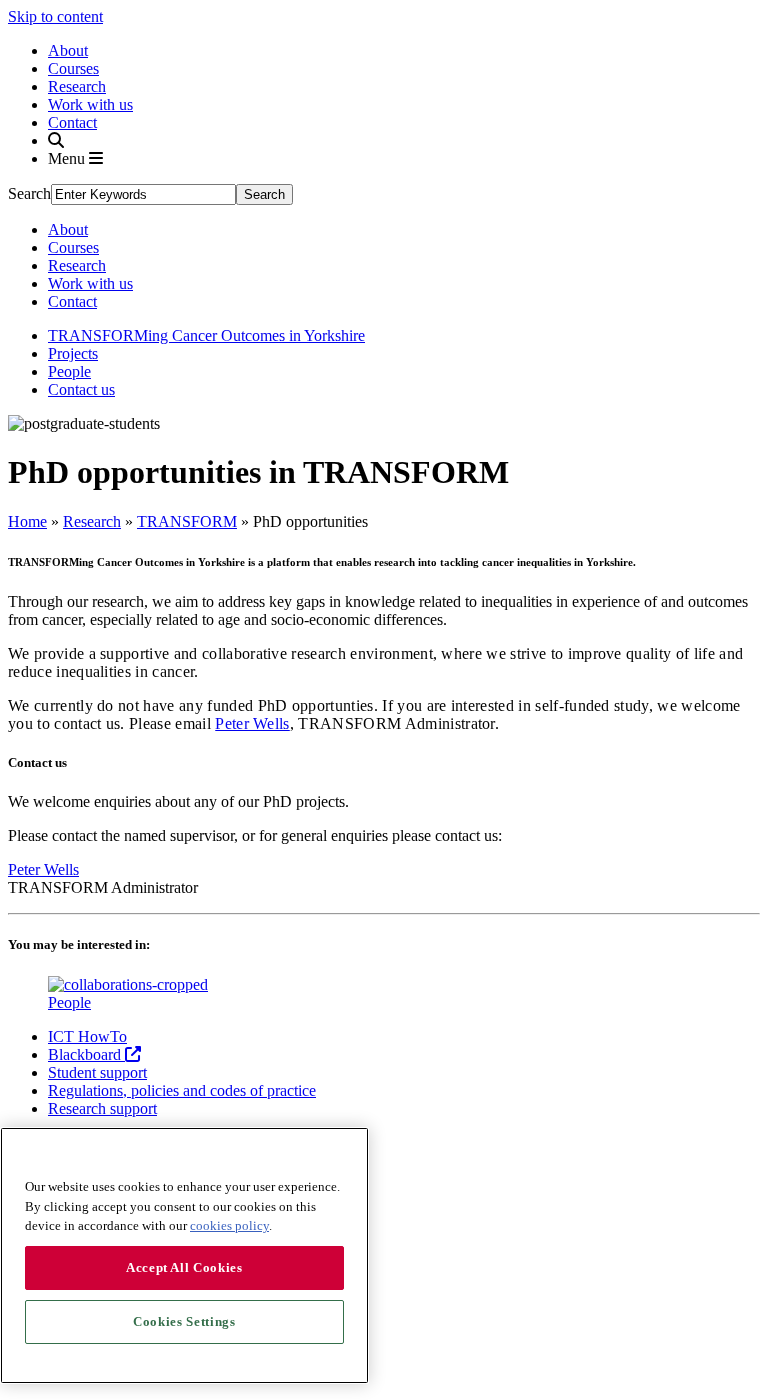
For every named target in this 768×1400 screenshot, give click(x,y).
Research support (102, 1108)
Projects (73, 353)
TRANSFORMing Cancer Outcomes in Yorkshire (206, 335)
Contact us (81, 389)
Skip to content (55, 16)
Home (27, 521)
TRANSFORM (187, 521)
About (68, 50)
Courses (73, 68)
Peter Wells (252, 723)
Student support (97, 1072)
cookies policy (229, 1225)
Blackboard (86, 1054)
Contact (72, 122)
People (69, 371)
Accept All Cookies (184, 1267)
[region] (184, 1255)
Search (29, 193)
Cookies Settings (184, 1321)
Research (77, 86)
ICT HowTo (87, 1036)
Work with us (90, 104)
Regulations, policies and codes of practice (182, 1090)
